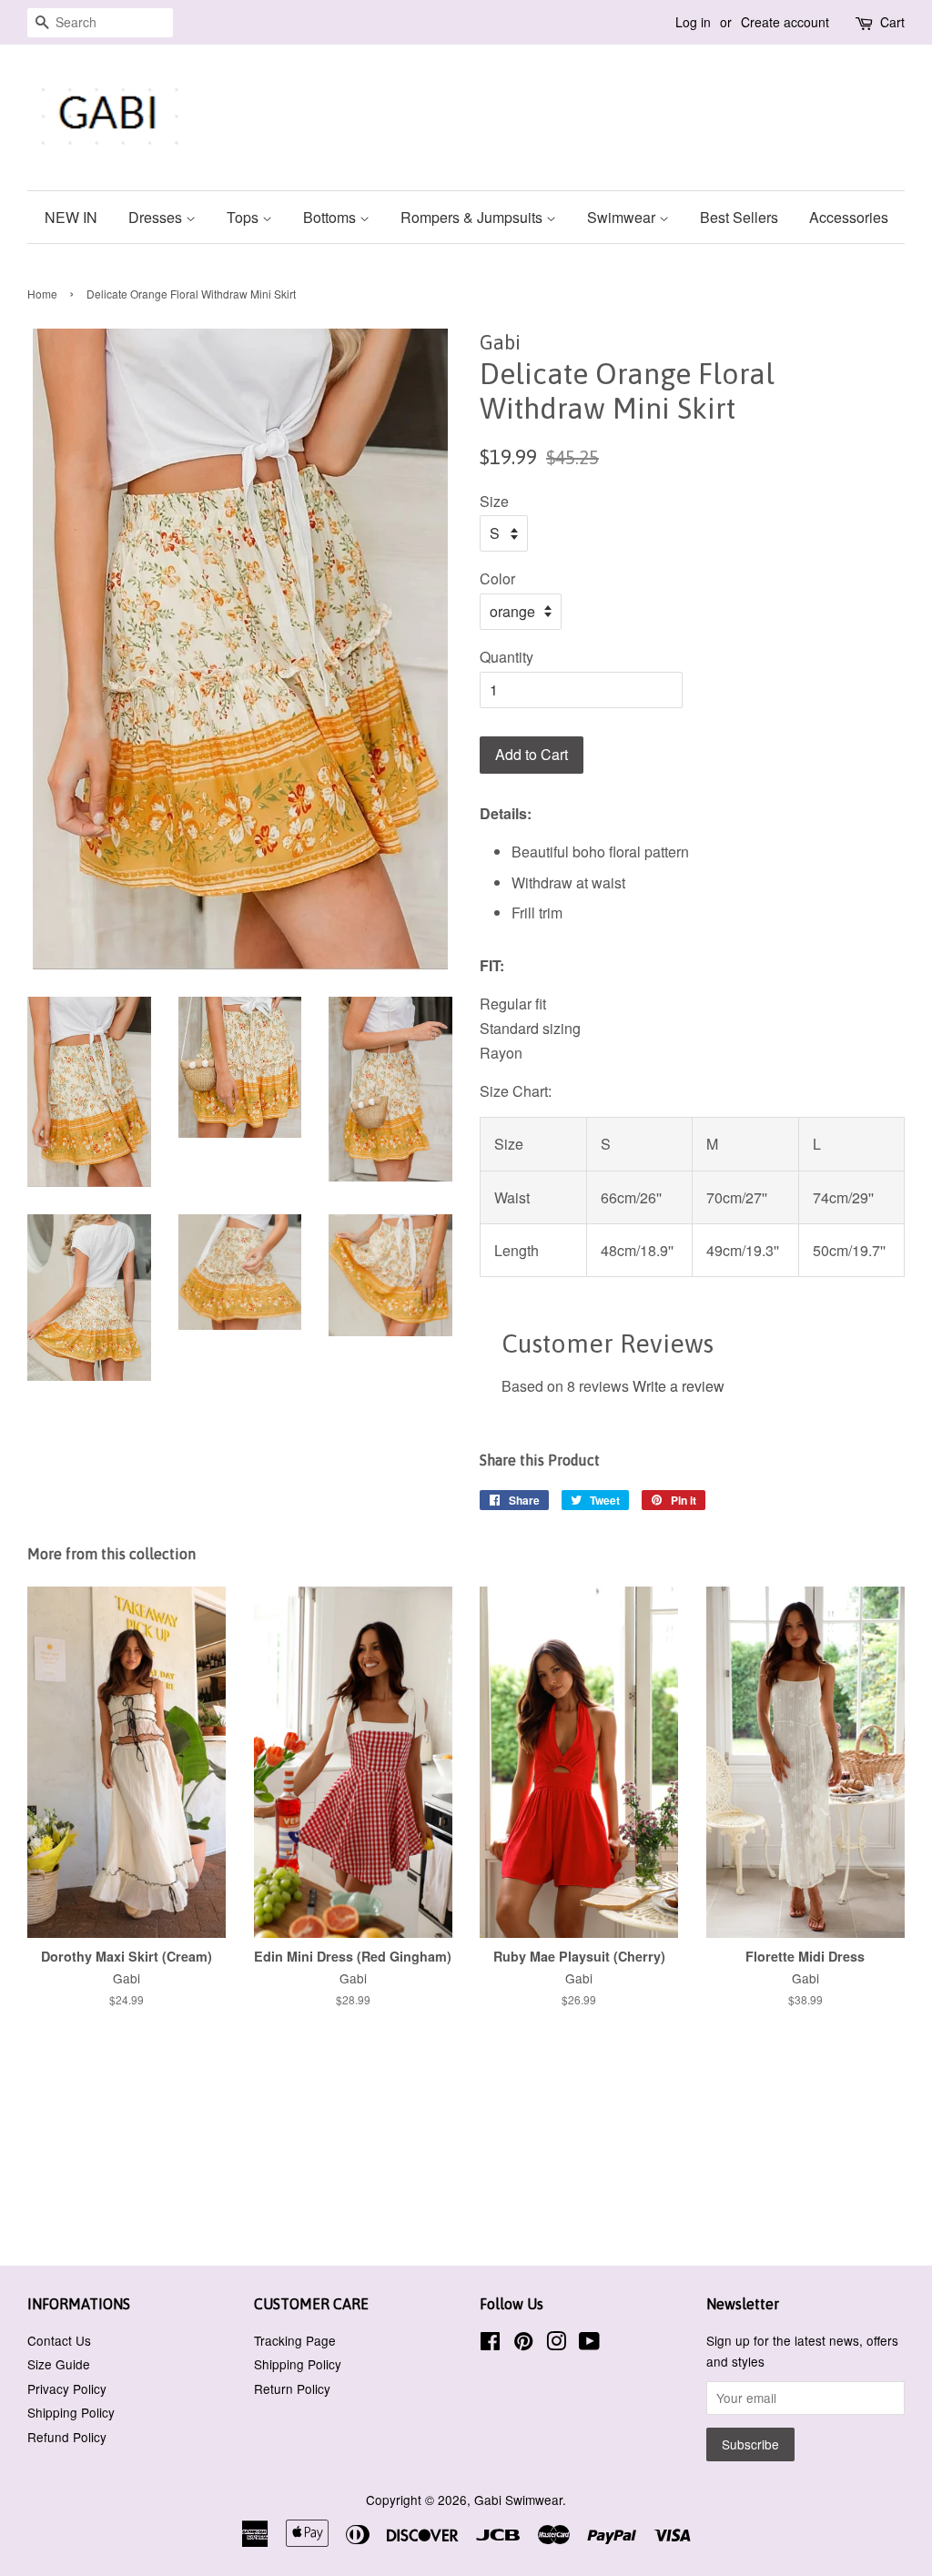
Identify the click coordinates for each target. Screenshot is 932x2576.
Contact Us (59, 2340)
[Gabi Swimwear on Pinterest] (523, 2344)
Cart (892, 22)
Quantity (507, 657)
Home (42, 294)
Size (494, 501)
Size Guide (59, 2364)
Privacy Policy (67, 2388)
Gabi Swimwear (518, 2500)
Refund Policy (67, 2437)
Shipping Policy (71, 2412)
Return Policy (292, 2388)
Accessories (849, 217)
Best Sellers (739, 217)
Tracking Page (295, 2340)
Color (497, 578)
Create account (785, 22)
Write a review (679, 1386)
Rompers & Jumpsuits (473, 217)
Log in (693, 22)
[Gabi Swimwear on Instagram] (556, 2344)
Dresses (157, 217)
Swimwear (623, 217)
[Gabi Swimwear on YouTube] (589, 2344)
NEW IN (71, 217)
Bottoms (331, 217)
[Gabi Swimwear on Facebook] (490, 2344)
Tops (244, 217)
